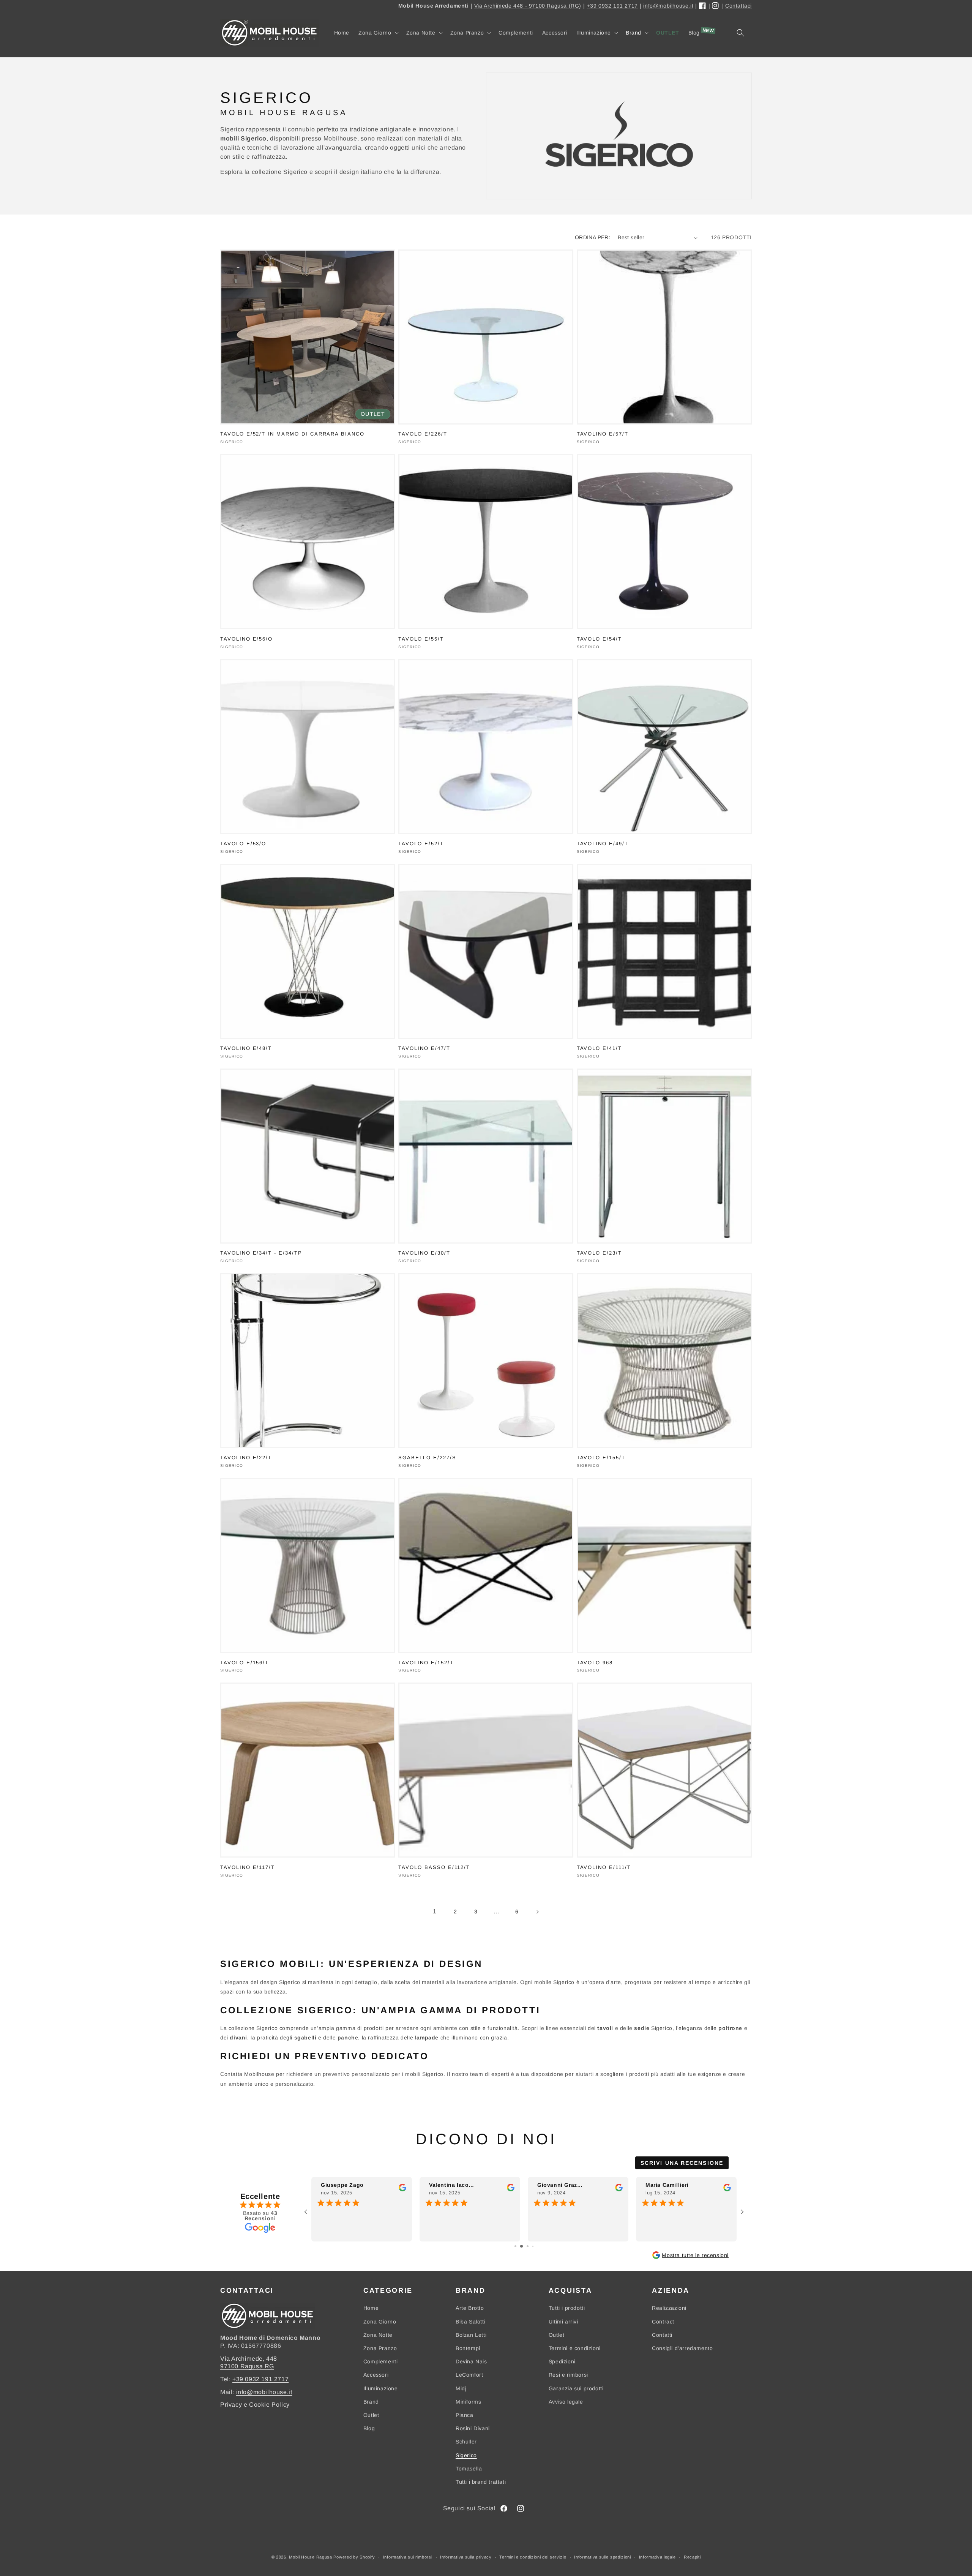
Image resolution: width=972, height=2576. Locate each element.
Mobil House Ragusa (311, 2557)
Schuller (466, 2442)
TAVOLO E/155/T (601, 1458)
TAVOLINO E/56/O (246, 639)
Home (371, 2308)
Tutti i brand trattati (481, 2482)
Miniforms (468, 2402)
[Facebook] (703, 6)
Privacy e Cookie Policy (255, 2405)
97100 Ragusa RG (247, 2366)
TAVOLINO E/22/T (246, 1458)
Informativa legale (658, 2557)
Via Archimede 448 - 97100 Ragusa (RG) (528, 6)
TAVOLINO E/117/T (248, 1867)
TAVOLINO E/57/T (603, 434)
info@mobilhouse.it (668, 6)
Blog (369, 2428)
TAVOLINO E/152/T (426, 1663)
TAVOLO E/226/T (423, 434)
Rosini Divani (473, 2428)
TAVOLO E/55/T (421, 639)
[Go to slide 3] (524, 2246)
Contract (663, 2322)
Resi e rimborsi (568, 2375)
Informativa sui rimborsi (408, 2557)
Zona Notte (378, 2335)
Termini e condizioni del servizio (533, 2557)
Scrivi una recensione (682, 2163)
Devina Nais (471, 2361)
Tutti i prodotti (567, 2308)
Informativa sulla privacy (466, 2557)
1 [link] (435, 1911)
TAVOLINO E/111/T (604, 1867)
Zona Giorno (380, 2322)
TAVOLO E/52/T (421, 844)
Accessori (376, 2375)
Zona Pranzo (380, 2348)
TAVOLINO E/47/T (424, 1048)
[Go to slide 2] (518, 2246)
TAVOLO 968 (595, 1663)
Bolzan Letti (471, 2335)
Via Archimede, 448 (249, 2359)
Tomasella (469, 2469)
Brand (371, 2402)
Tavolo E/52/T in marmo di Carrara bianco (292, 434)
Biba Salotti (470, 2322)
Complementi (381, 2361)
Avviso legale (566, 2402)
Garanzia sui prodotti (576, 2388)
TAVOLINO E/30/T (424, 1253)
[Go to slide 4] (530, 2246)
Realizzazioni (669, 2308)
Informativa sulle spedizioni (603, 2557)
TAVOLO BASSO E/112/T (434, 1867)
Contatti (662, 2335)
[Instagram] (716, 6)
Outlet (371, 2415)
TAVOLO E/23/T (599, 1253)
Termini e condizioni (575, 2348)
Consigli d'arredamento (682, 2348)
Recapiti (692, 2557)
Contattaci (738, 6)
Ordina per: (593, 237)
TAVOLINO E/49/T (603, 844)
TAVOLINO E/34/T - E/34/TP (261, 1253)
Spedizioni (562, 2361)
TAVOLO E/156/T (245, 1663)
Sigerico (466, 2455)
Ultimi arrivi (563, 2322)
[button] (378, 33)
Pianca (465, 2415)
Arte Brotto (470, 2308)
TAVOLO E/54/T (599, 639)
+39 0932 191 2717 (612, 6)
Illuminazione (381, 2388)
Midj (461, 2388)
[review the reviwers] (402, 2189)
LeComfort (469, 2375)
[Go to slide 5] (536, 2246)
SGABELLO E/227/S (427, 1458)
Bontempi (468, 2348)
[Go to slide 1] (513, 2246)
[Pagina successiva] (537, 1912)
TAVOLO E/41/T (599, 1048)
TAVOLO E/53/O (243, 844)
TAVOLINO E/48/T (246, 1048)
